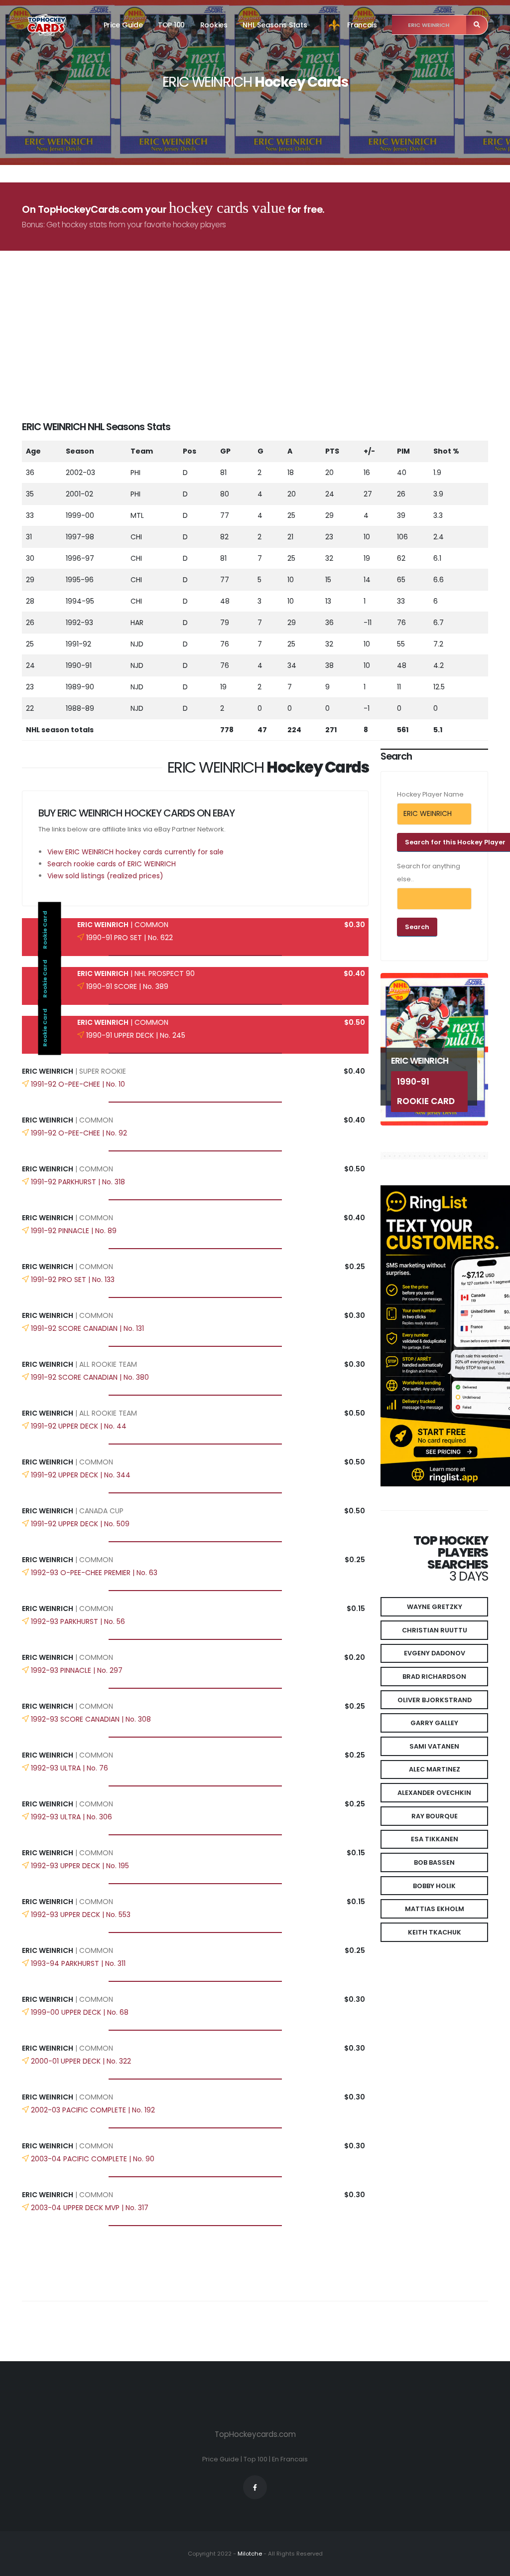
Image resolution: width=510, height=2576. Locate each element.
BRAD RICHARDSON (434, 1677)
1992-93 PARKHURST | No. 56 (78, 1621)
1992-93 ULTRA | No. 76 (69, 1768)
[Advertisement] (261, 350)
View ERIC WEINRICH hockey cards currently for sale (135, 852)
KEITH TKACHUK (435, 1932)
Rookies (214, 25)
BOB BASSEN (434, 1862)
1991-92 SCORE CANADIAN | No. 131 (87, 1328)
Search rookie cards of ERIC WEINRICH (112, 864)
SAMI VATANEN (434, 1746)
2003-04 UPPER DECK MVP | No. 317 (90, 2208)
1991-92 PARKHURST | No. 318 (78, 1182)
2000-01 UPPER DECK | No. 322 (81, 2061)
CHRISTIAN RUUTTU (435, 1630)
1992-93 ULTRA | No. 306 (71, 1817)
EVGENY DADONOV (435, 1653)
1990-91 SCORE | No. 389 (127, 986)
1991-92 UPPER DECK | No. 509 (80, 1524)
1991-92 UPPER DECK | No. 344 (81, 1475)
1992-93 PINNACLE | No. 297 (77, 1670)
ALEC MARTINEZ (435, 1769)
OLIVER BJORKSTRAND (435, 1700)
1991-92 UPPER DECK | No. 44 (79, 1426)
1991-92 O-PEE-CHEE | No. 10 (78, 1084)
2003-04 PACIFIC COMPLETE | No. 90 (93, 2159)
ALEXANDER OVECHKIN (434, 1793)
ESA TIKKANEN (435, 1839)
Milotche (249, 2554)
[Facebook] (255, 2487)
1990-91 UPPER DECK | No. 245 (136, 1035)
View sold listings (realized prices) (105, 876)
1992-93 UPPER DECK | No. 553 (81, 1915)
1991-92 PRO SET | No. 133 (73, 1280)
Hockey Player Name (430, 794)
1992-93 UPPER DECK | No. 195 (80, 1866)
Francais (362, 25)
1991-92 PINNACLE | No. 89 (74, 1231)
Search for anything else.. (429, 873)
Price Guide (123, 25)
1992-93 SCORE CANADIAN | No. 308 (91, 1719)
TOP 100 (171, 25)
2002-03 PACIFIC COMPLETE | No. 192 (93, 2110)
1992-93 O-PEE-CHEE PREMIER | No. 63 (94, 1573)
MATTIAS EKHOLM (435, 1909)
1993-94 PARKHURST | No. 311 (78, 1963)
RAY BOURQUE (435, 1816)
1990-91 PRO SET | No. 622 (129, 938)
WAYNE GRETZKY (435, 1607)
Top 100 (255, 2459)
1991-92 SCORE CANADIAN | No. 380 (90, 1377)
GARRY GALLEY (434, 1723)
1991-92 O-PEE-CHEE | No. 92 (79, 1133)
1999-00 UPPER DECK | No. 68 (80, 2012)
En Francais (290, 2459)
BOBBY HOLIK (434, 1886)
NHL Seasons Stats (275, 25)
